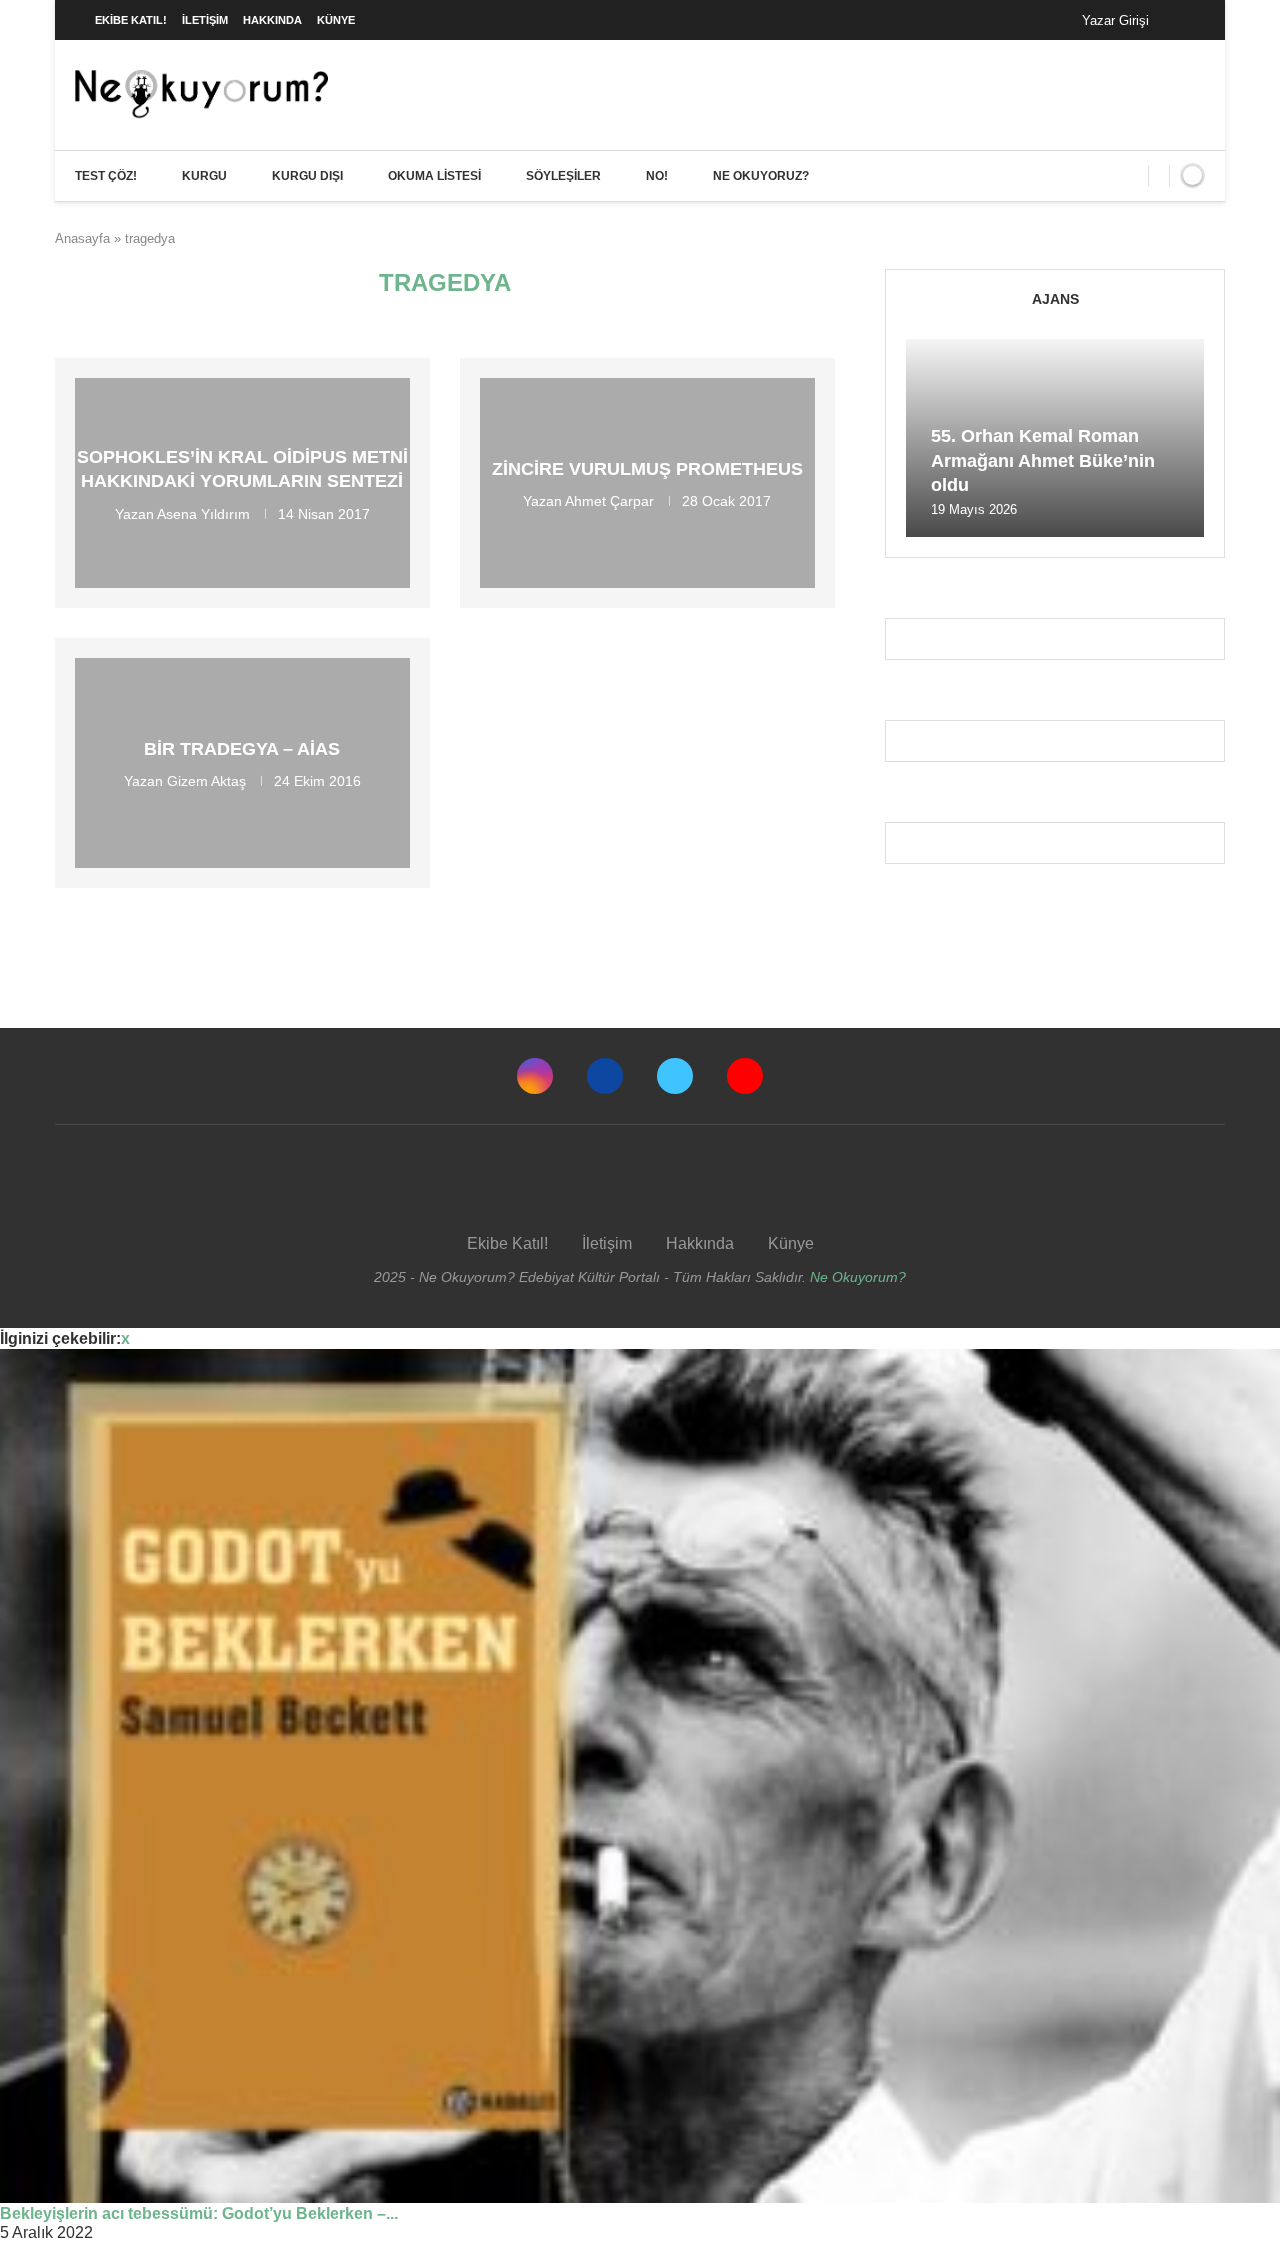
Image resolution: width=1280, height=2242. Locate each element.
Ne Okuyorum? (858, 1277)
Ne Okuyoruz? (761, 176)
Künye (336, 20)
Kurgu (204, 176)
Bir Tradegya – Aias (242, 749)
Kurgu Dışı (307, 176)
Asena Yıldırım (203, 513)
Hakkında (272, 20)
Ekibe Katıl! (131, 20)
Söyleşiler (563, 176)
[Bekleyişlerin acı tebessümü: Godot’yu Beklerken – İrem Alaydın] (640, 1775)
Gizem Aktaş (206, 781)
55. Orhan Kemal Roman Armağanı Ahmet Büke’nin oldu (1043, 460)
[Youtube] (745, 1076)
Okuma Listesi (434, 176)
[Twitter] (675, 1076)
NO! (657, 176)
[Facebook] (1184, 20)
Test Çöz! (106, 176)
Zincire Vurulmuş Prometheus (647, 469)
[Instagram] (535, 1076)
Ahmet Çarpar (609, 501)
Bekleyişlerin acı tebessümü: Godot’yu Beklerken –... (199, 2213)
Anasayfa (82, 238)
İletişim (205, 20)
